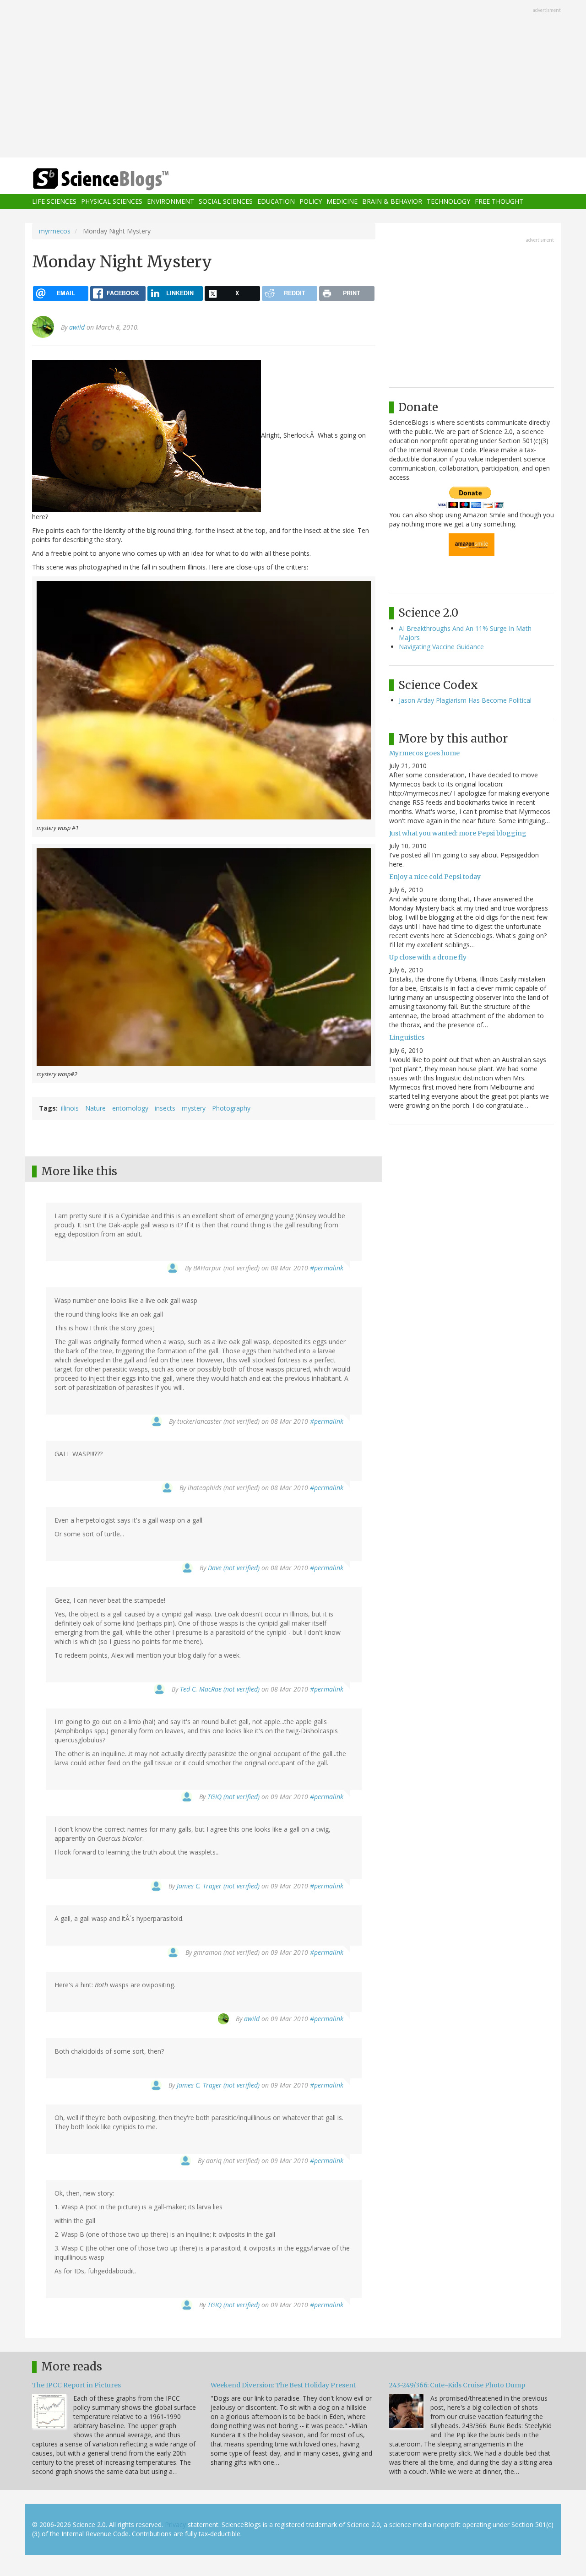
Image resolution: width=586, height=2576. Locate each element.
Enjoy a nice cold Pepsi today (435, 877)
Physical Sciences (112, 202)
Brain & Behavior (392, 202)
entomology (130, 1108)
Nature (95, 1108)
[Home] (119, 179)
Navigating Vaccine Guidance (441, 647)
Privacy (175, 2524)
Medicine (342, 202)
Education (276, 202)
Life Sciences (54, 202)
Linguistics (407, 1037)
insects (165, 1108)
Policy (311, 202)
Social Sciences (226, 202)
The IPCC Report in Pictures (76, 2385)
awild (77, 327)
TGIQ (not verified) (233, 1797)
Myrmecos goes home (424, 753)
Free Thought (499, 202)
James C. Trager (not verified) (218, 1886)
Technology (448, 202)
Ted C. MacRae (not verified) (220, 1689)
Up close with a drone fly (428, 957)
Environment (171, 202)
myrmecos (55, 231)
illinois (70, 1108)
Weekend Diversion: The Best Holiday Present (283, 2385)
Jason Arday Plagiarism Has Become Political (465, 700)
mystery (194, 1108)
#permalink (327, 1268)
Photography (231, 1108)
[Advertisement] (293, 80)
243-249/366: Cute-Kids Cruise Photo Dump (457, 2385)
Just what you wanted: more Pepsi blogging (458, 833)
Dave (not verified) (234, 1568)
